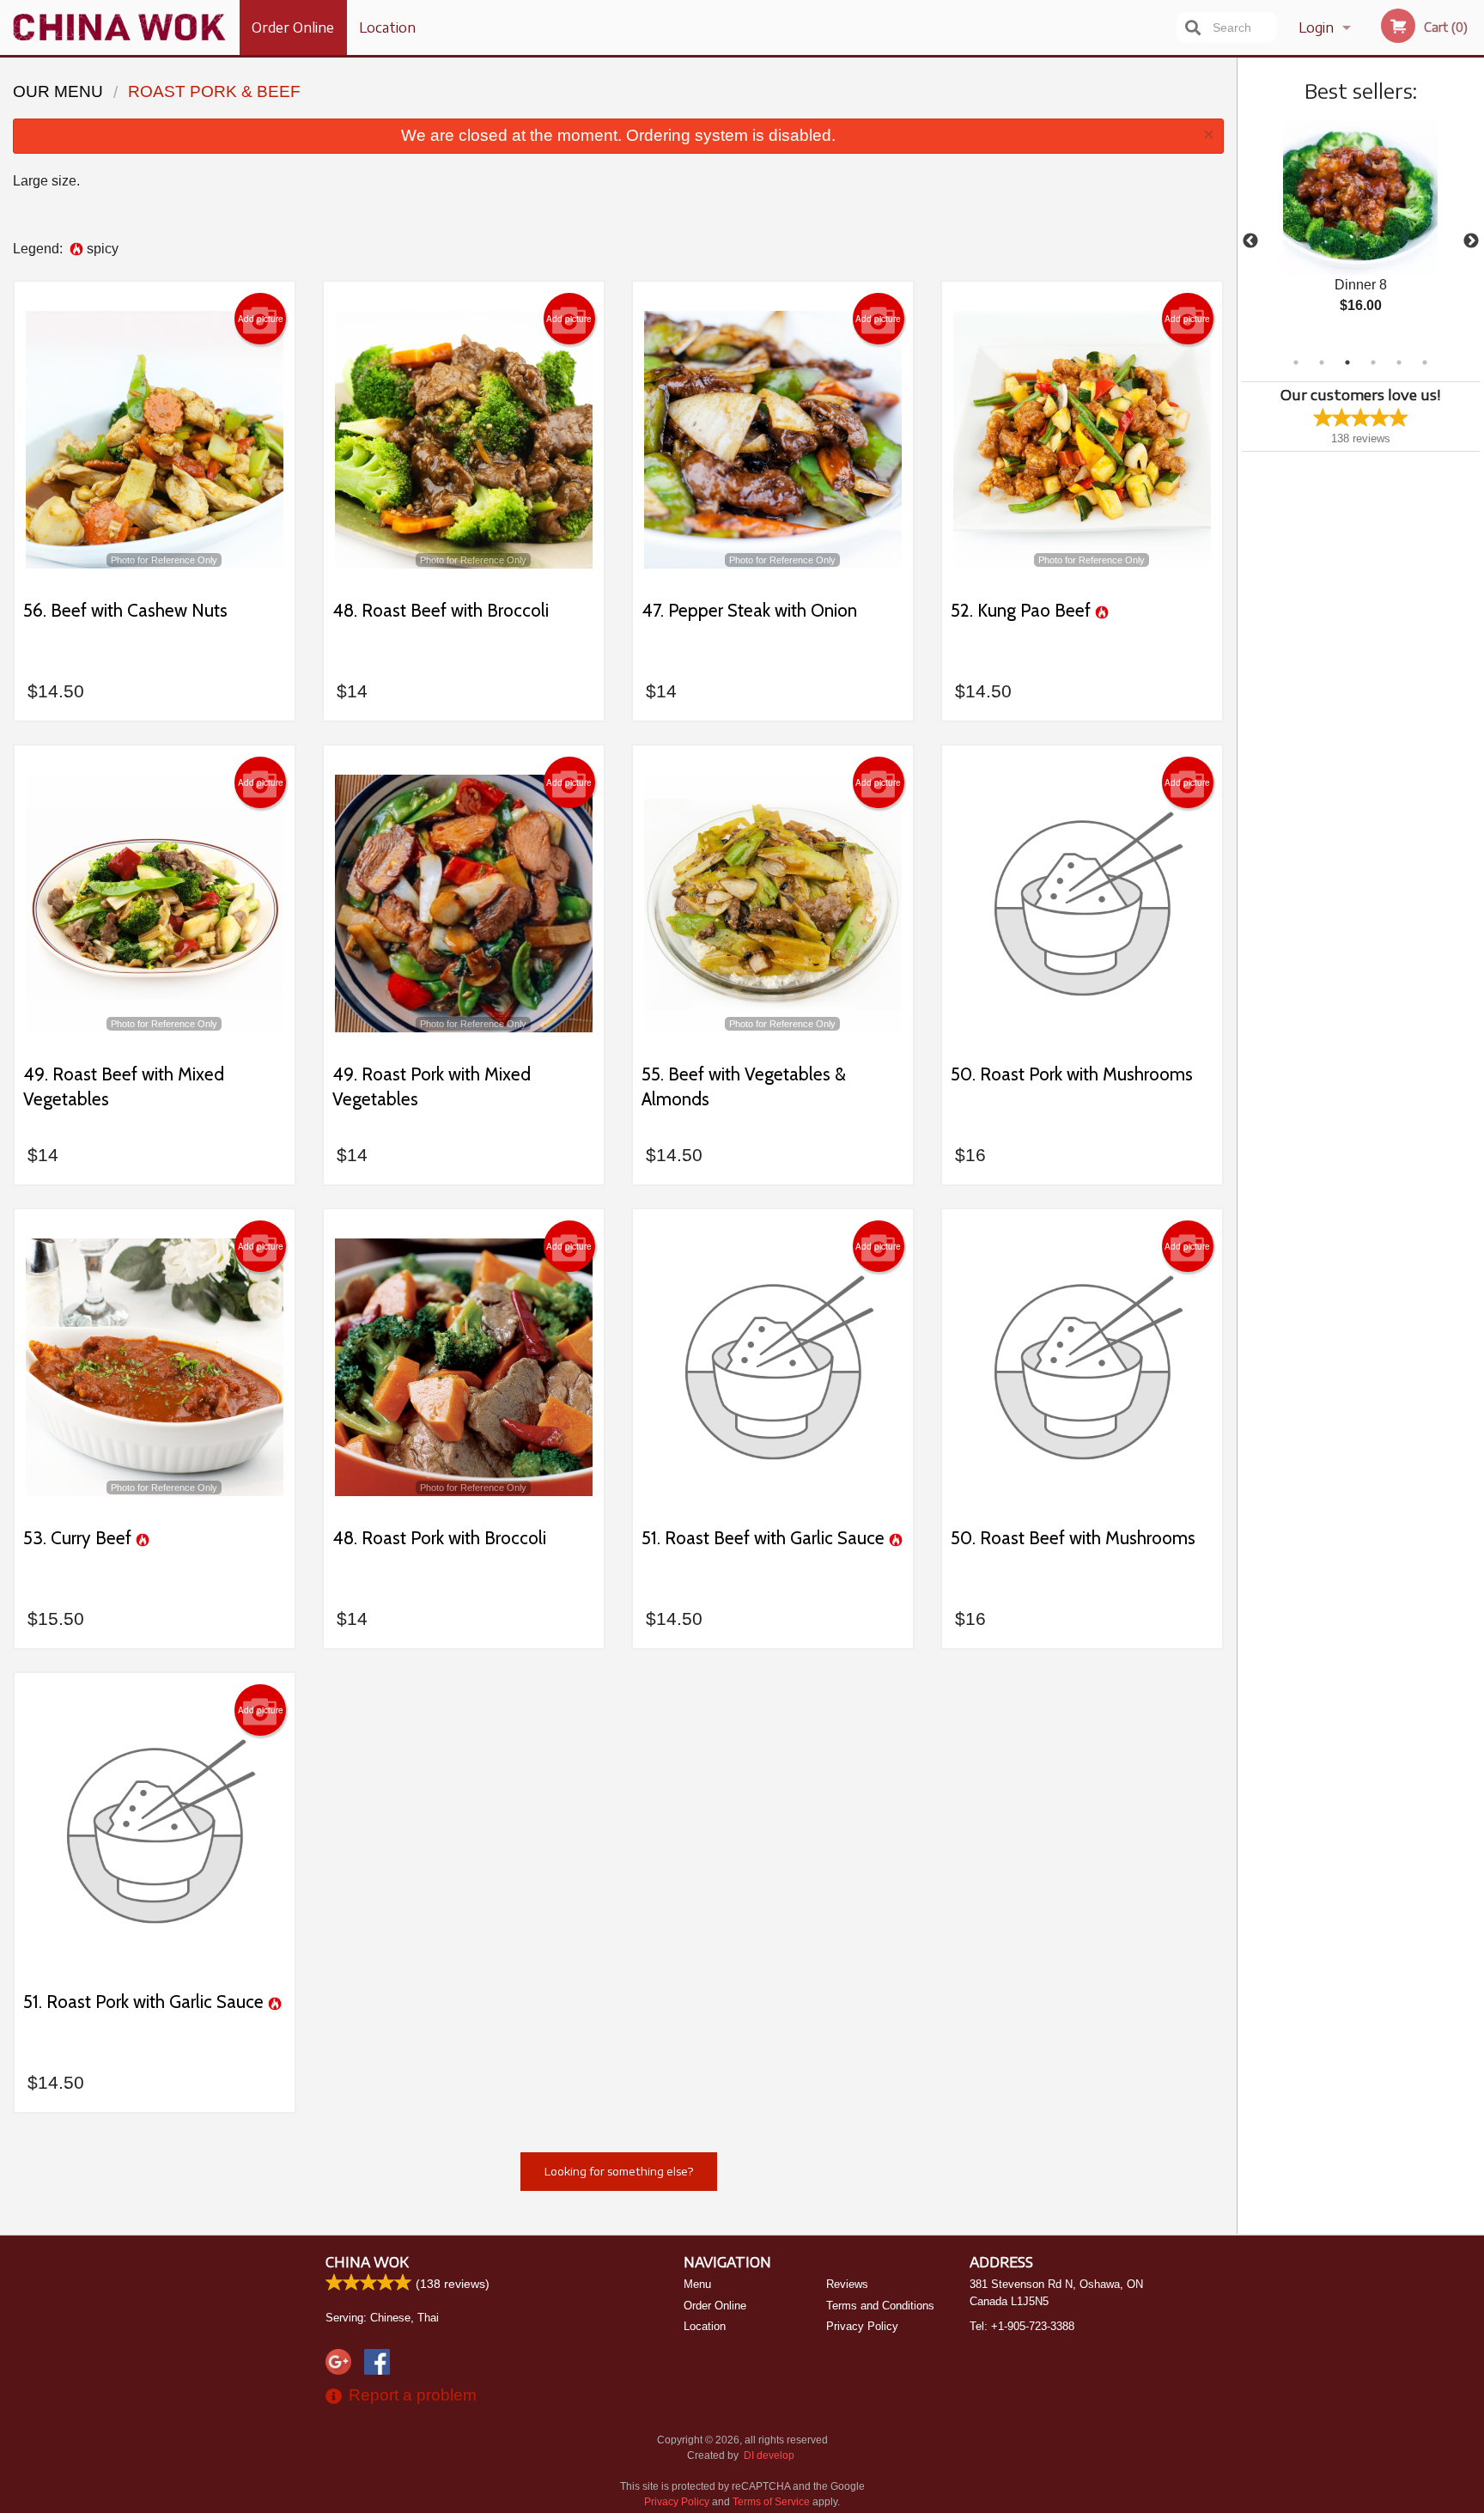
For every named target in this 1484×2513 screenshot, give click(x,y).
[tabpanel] (1361, 231)
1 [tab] (1296, 362)
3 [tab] (1347, 362)
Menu (697, 2284)
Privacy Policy (862, 2326)
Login (1316, 27)
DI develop (769, 2455)
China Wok (367, 2262)
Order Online (293, 27)
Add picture (261, 319)
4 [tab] (1373, 362)
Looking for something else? (619, 2171)
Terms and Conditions (880, 2306)
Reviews (847, 2284)
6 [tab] (1425, 362)
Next (1471, 241)
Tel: (1022, 2326)
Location (387, 27)
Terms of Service (771, 2502)
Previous (1250, 241)
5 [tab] (1399, 362)
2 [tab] (1322, 362)
